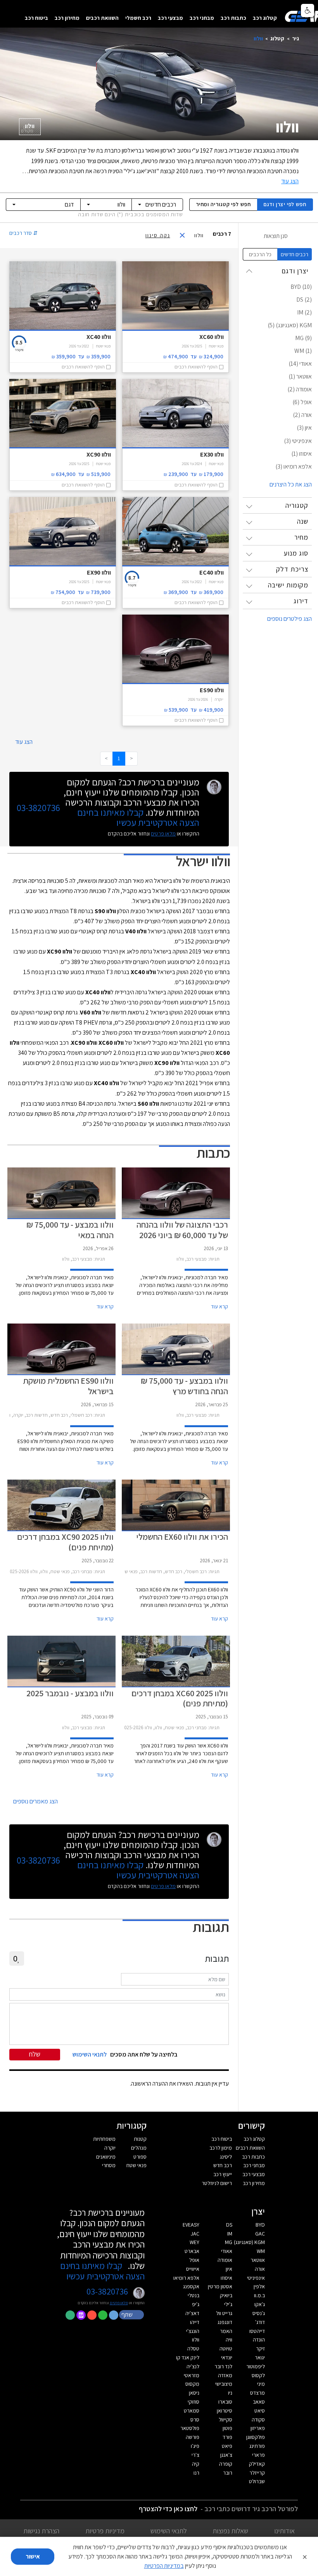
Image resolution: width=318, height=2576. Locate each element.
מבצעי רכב (170, 18)
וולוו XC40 (99, 337)
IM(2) (304, 312)
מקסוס (192, 2384)
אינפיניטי (256, 2278)
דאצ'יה (192, 2313)
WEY (194, 2242)
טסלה (193, 2348)
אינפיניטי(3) (298, 441)
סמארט (192, 2411)
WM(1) (303, 351)
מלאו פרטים (163, 834)
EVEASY (191, 2225)
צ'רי (195, 2455)
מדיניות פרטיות (105, 2531)
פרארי (258, 2455)
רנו (196, 2473)
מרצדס (258, 2393)
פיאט (227, 2446)
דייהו (195, 2322)
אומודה (225, 2260)
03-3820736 (38, 808)
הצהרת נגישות (41, 2531)
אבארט (192, 2251)
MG (229, 2242)
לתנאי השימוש (169, 2531)
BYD (260, 2225)
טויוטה (226, 2348)
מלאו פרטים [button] (119, 2303)
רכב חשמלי (138, 18)
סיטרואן (225, 2411)
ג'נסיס (259, 2313)
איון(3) (304, 428)
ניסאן (194, 2393)
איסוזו (226, 2278)
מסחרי (109, 2165)
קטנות (140, 2139)
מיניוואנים (106, 2157)
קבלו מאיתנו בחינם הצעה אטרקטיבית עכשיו (138, 817)
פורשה (193, 2437)
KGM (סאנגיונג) (249, 2242)
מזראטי (192, 2375)
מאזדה (225, 2375)
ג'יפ (196, 2304)
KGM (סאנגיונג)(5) (290, 325)
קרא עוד (219, 1306)
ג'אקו (260, 2304)
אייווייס (193, 2269)
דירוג (301, 601)
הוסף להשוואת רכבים (196, 367)
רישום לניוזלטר (217, 2183)
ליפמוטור (256, 2366)
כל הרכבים (260, 254)
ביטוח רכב (36, 18)
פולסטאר (190, 2428)
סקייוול (226, 2420)
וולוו (28, 128)
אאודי (227, 2251)
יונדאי (227, 2357)
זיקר (260, 2348)
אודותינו (284, 2531)
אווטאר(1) (300, 376)
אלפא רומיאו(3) (294, 466)
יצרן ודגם (285, 204)
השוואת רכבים (102, 18)
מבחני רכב (202, 18)
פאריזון (258, 2428)
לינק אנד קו (188, 2357)
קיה (196, 2464)
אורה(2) (302, 415)
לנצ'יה (193, 2366)
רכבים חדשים (295, 254)
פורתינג (257, 2446)
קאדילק (257, 2464)
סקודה (258, 2420)
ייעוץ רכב (223, 2174)
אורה (260, 2269)
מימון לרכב (221, 2148)
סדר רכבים (23, 233)
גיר (296, 38)
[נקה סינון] (185, 235)
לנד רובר (223, 2366)
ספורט (140, 2157)
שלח (35, 2054)
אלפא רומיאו (186, 2278)
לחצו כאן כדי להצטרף (168, 2509)
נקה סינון (158, 235)
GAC (260, 2234)
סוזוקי (194, 2402)
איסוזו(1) (302, 454)
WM (261, 2251)
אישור (33, 2556)
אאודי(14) (300, 364)
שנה (303, 521)
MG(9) (303, 338)
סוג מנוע (296, 553)
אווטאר (258, 2260)
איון (229, 2269)
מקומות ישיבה (288, 585)
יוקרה (110, 2148)
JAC (195, 2234)
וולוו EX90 (99, 572)
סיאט (260, 2411)
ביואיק (226, 2295)
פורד (227, 2437)
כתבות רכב (233, 18)
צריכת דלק (292, 569)
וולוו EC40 (211, 572)
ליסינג (226, 2157)
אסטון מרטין (220, 2286)
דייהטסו (257, 2331)
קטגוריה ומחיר (223, 204)
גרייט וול (224, 2313)
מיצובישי (224, 2384)
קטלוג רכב (265, 18)
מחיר (301, 537)
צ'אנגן (226, 2455)
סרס (195, 2420)
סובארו (225, 2402)
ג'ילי (228, 2304)
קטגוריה (297, 505)
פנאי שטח (137, 2165)
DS (229, 2225)
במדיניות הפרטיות (164, 2566)
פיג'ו (195, 2446)
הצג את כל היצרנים (291, 484)
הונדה (259, 2340)
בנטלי (194, 2295)
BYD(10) (301, 287)
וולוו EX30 (212, 454)
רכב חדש (223, 2165)
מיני (261, 2384)
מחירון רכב (67, 18)
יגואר (260, 2357)
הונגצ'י (193, 2331)
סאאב (259, 2402)
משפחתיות (104, 2139)
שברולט (257, 2481)
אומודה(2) (300, 389)
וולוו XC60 (211, 337)
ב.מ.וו (259, 2295)
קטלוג (277, 38)
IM (230, 2234)
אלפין (259, 2286)
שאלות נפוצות (230, 2531)
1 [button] (119, 758)
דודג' (260, 2322)
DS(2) (304, 300)
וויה (229, 2340)
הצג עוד (24, 742)
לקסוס (258, 2375)
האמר (226, 2331)
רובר (228, 2473)
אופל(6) (302, 402)
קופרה (226, 2464)
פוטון (227, 2428)
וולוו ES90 (212, 690)
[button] (132, 2314)
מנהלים (139, 2148)
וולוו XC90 (99, 454)
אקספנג (191, 2286)
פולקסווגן (256, 2437)
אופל (194, 2260)
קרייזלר (257, 2473)
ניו (230, 2393)
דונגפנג (225, 2322)
